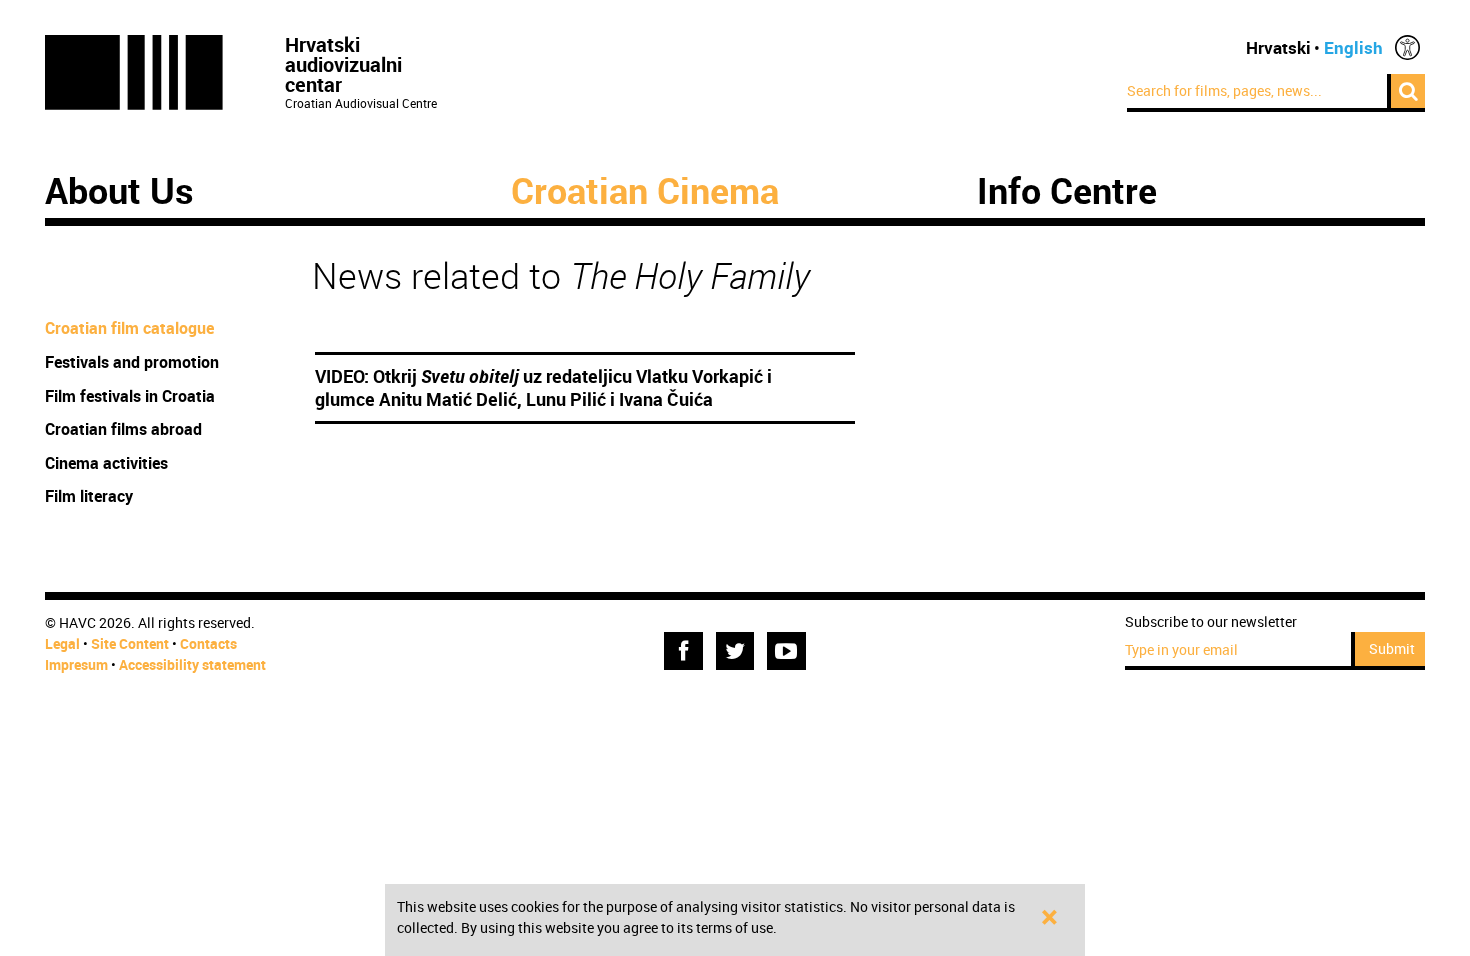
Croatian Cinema (645, 190)
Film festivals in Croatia (130, 396)
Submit (1392, 648)
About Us (119, 190)
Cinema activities (106, 463)
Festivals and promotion (132, 362)
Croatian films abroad (123, 429)
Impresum (76, 664)
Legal (62, 643)
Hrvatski (1278, 47)
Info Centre (1067, 190)
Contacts (208, 643)
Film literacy (89, 496)
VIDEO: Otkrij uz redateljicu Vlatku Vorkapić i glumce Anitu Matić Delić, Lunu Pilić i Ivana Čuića (543, 388)
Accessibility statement (192, 664)
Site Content (130, 643)
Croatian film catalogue (129, 328)
